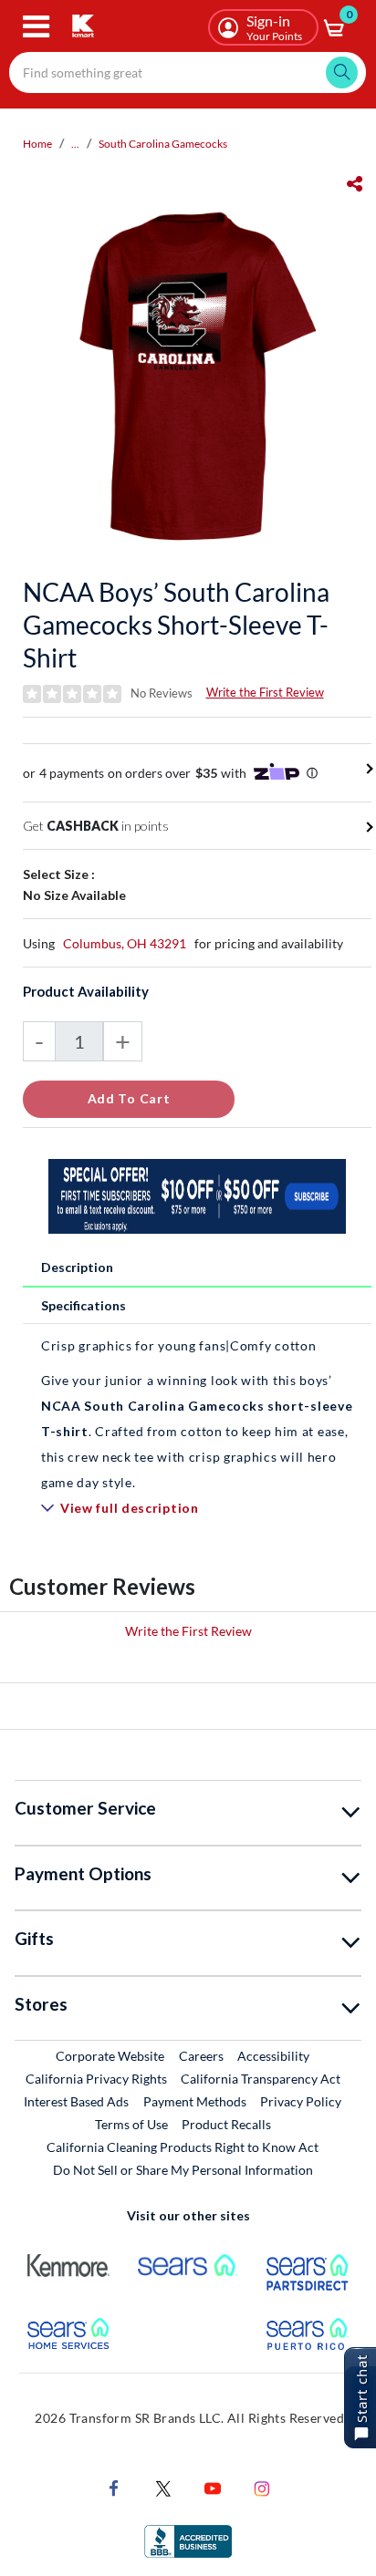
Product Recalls (227, 2124)
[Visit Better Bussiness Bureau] (188, 2539)
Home (37, 144)
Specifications (84, 1305)
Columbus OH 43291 (125, 943)
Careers (202, 2055)
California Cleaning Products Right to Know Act (183, 2147)
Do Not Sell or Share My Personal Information (183, 2170)
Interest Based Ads (76, 2101)
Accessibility (273, 2056)
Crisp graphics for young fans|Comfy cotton (178, 1345)
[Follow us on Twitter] (163, 2486)
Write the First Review (265, 692)
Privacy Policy (301, 2101)
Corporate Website (111, 2055)
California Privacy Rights (96, 2079)
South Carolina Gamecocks (163, 144)
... (75, 144)
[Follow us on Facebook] (114, 2486)
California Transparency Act (261, 2079)
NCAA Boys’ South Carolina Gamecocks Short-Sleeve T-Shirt (176, 625)
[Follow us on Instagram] (262, 2486)
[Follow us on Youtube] (213, 2486)
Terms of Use (131, 2124)
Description (77, 1267)
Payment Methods (195, 2101)
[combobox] (188, 72)
